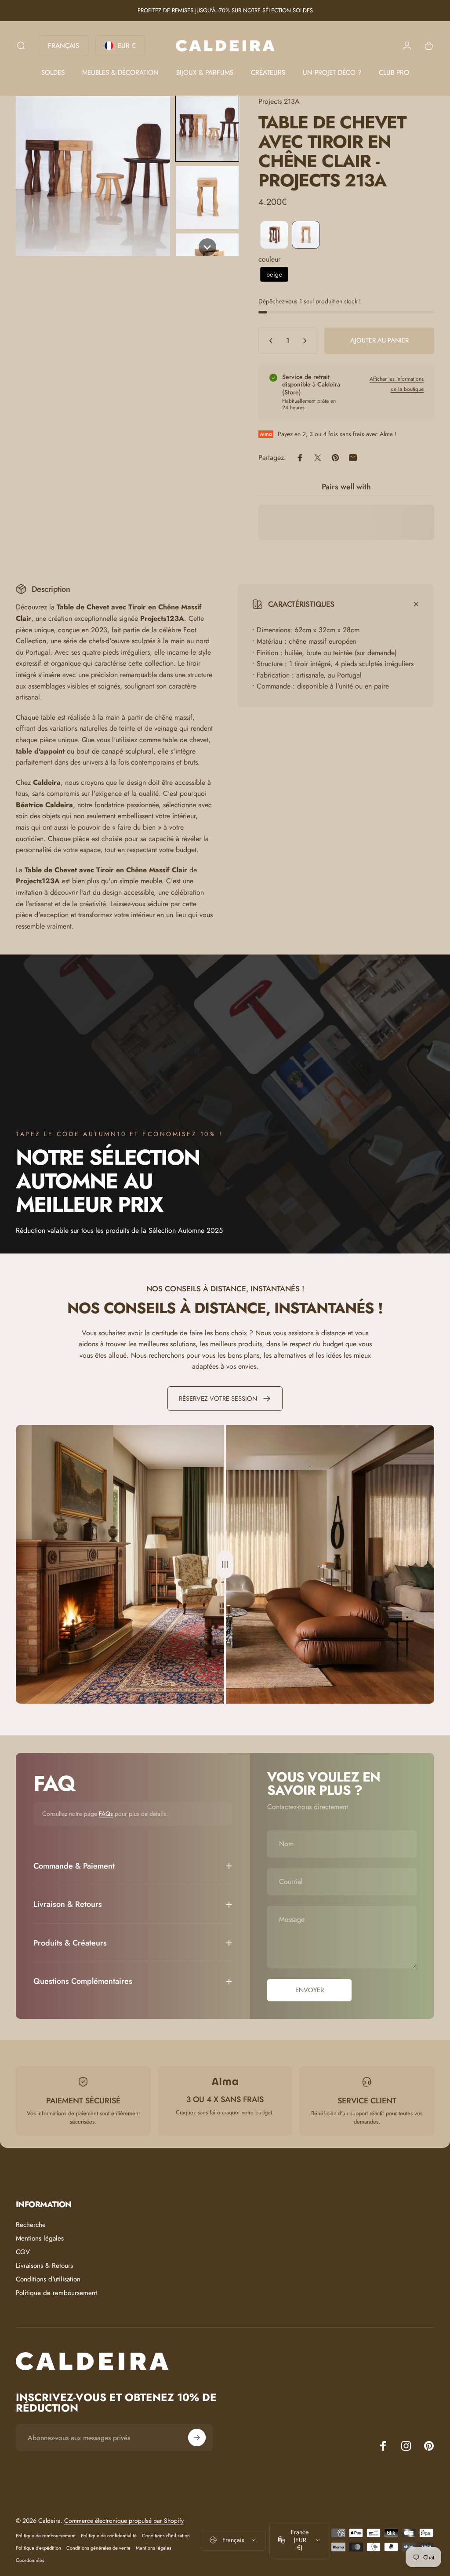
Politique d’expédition (38, 2548)
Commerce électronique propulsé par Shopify (124, 2521)
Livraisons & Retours (44, 2266)
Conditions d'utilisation (48, 2279)
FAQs (106, 1814)
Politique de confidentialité (109, 2536)
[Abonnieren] (197, 2438)
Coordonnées (30, 2560)
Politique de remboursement (56, 2293)
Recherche (31, 2225)
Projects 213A (279, 101)
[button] (207, 129)
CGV (23, 2252)
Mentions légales (40, 2239)
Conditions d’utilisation (166, 2536)
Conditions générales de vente (98, 2548)
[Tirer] (225, 1564)
